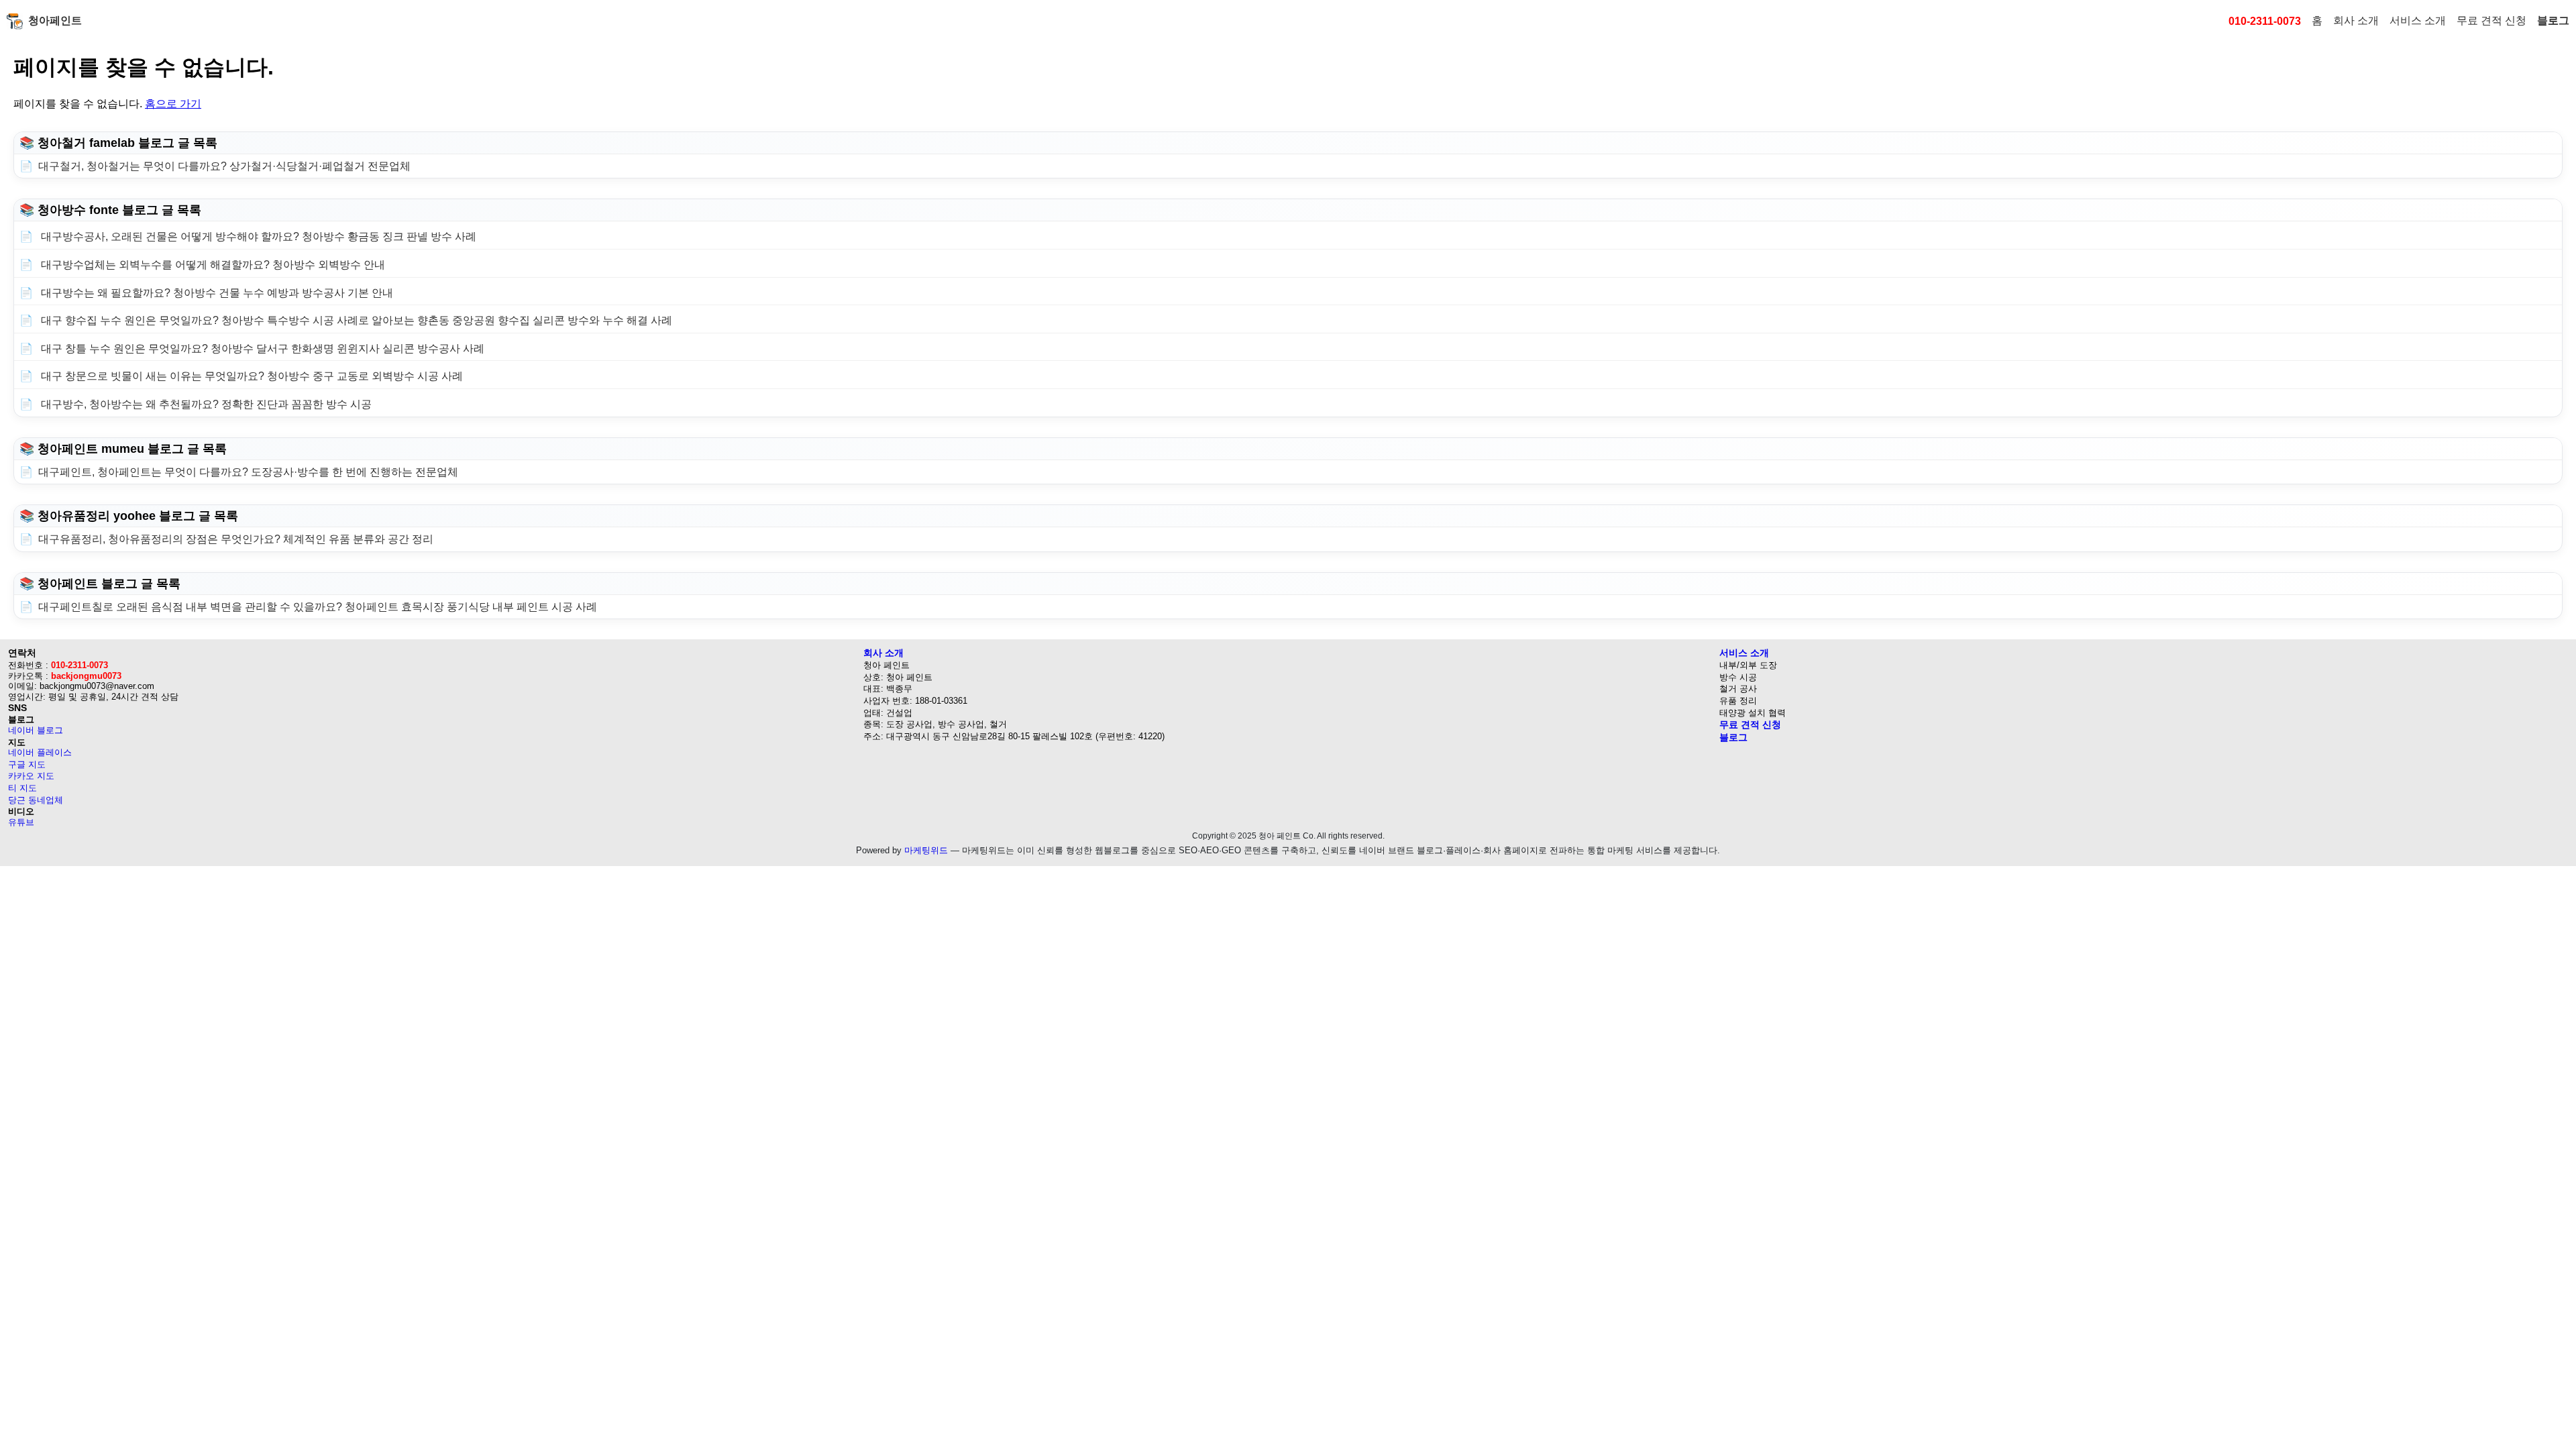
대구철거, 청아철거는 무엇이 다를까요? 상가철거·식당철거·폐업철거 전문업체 (224, 166)
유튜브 (21, 822)
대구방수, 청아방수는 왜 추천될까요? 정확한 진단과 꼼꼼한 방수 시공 (205, 404)
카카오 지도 (31, 776)
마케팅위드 (926, 850)
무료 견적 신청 (2491, 20)
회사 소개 (2356, 20)
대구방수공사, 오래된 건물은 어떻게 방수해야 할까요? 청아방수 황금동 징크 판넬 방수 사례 (257, 236)
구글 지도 (27, 764)
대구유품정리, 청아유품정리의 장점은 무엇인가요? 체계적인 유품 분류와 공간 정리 (236, 539)
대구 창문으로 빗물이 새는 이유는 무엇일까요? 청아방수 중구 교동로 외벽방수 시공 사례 (251, 376)
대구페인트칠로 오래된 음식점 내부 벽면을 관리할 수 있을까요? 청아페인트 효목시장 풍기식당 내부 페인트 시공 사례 (318, 607)
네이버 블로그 (36, 730)
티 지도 (22, 788)
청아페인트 (55, 20)
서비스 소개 (2418, 20)
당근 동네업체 (36, 800)
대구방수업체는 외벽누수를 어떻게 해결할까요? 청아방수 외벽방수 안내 (212, 265)
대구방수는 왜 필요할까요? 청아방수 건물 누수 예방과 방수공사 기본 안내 (216, 293)
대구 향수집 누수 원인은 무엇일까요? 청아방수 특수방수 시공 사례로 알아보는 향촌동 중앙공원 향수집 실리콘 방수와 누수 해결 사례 (355, 320)
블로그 (2553, 20)
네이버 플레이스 (40, 752)
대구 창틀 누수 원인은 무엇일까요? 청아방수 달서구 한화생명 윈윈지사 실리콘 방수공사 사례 (261, 348)
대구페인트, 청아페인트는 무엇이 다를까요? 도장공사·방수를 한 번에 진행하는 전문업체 (248, 472)
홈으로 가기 (173, 104)
